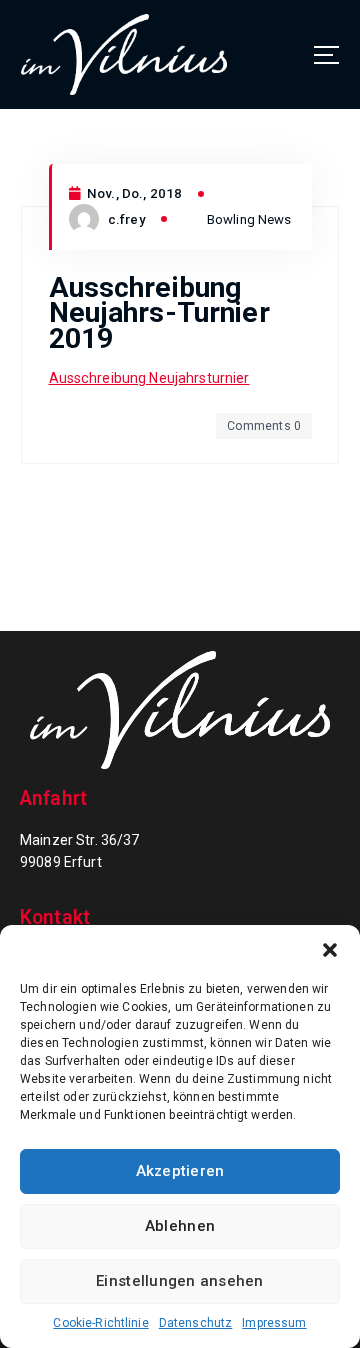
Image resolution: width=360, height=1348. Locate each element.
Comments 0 (264, 426)
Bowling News (249, 219)
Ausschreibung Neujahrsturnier (149, 378)
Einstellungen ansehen (180, 1281)
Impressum (274, 1323)
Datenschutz (196, 1323)
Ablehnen (180, 1226)
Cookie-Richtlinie (100, 1323)
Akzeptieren (180, 1171)
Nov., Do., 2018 (133, 193)
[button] (330, 950)
